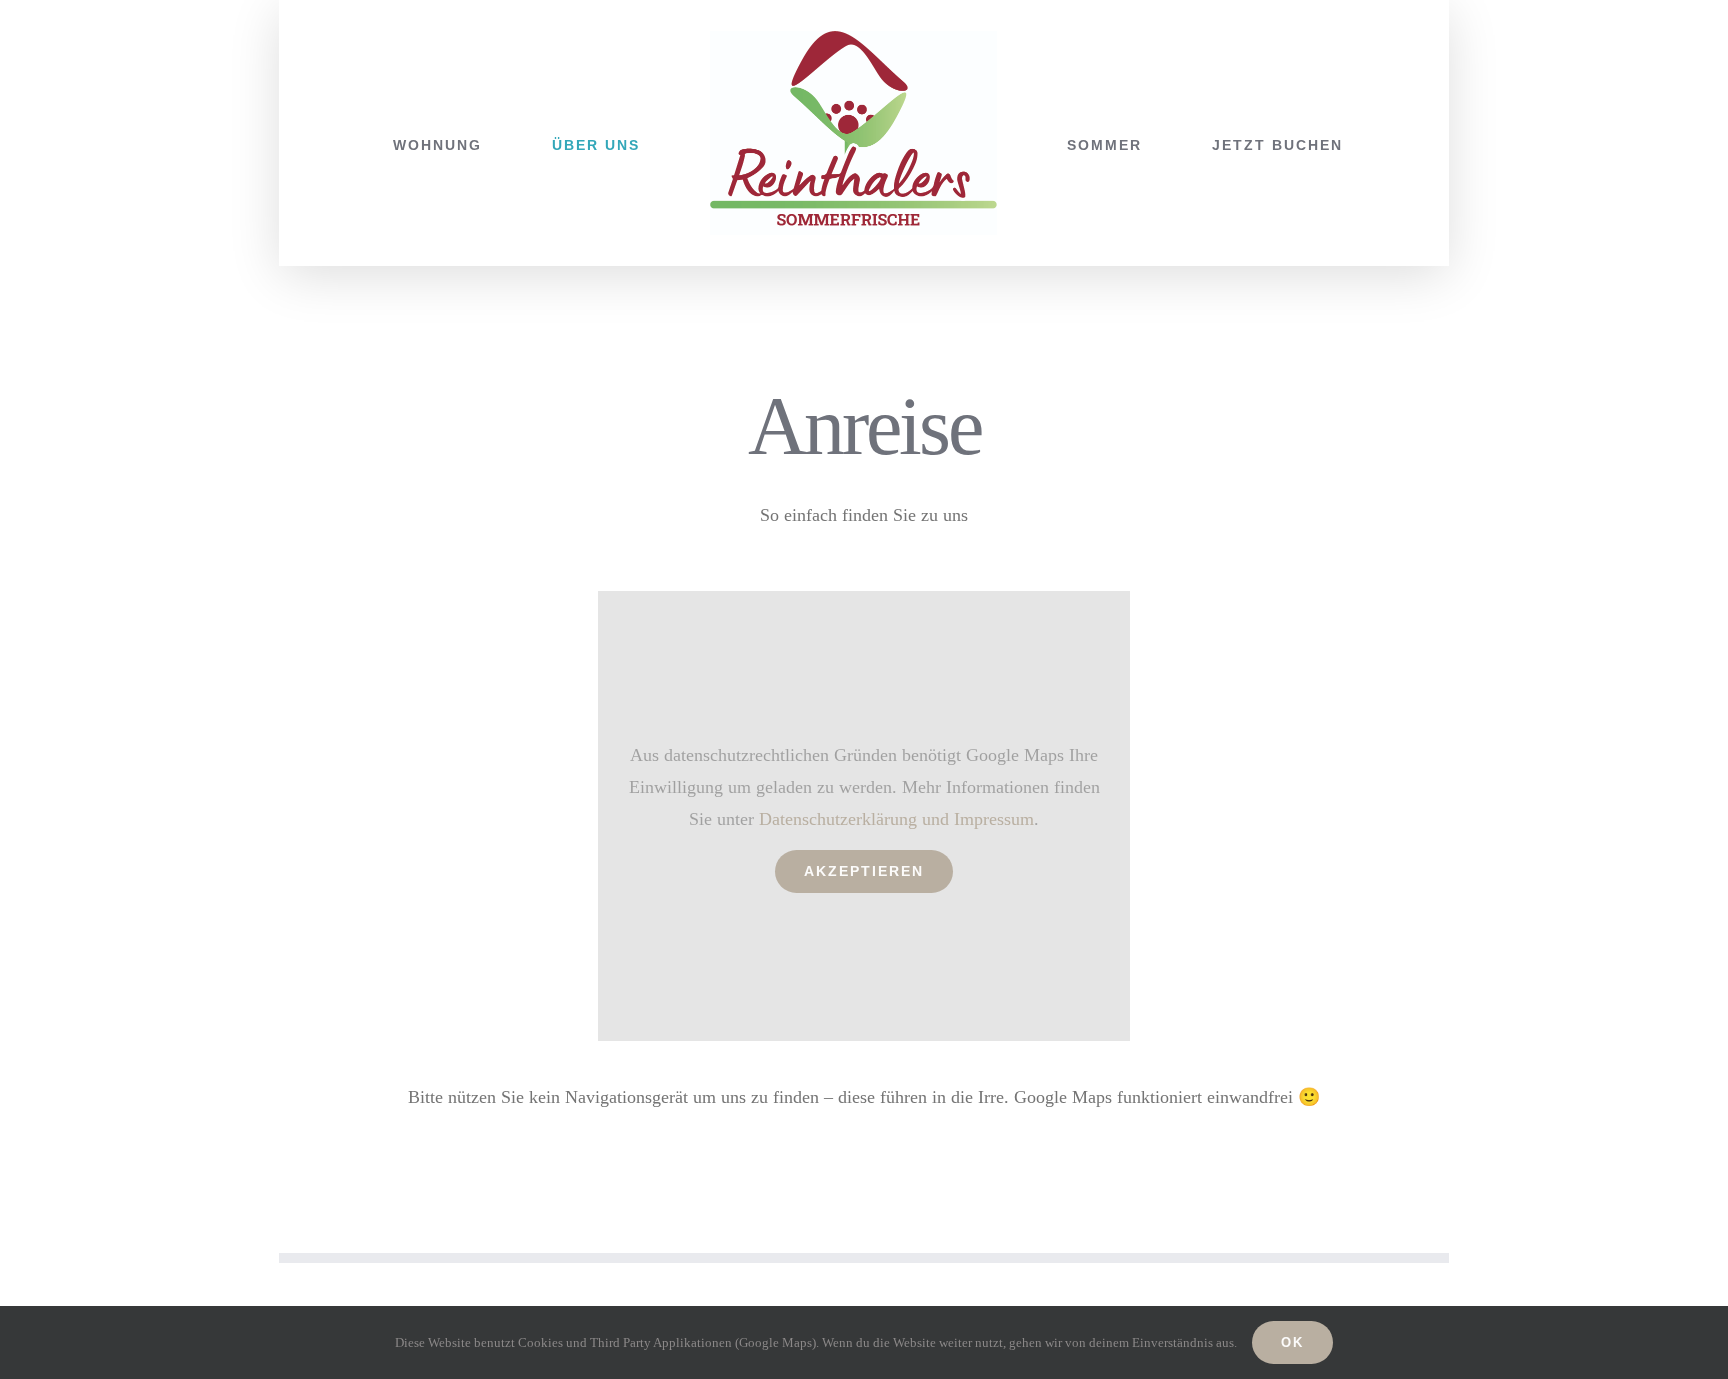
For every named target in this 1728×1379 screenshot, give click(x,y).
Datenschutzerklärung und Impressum (896, 819)
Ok (1292, 1342)
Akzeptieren (864, 871)
